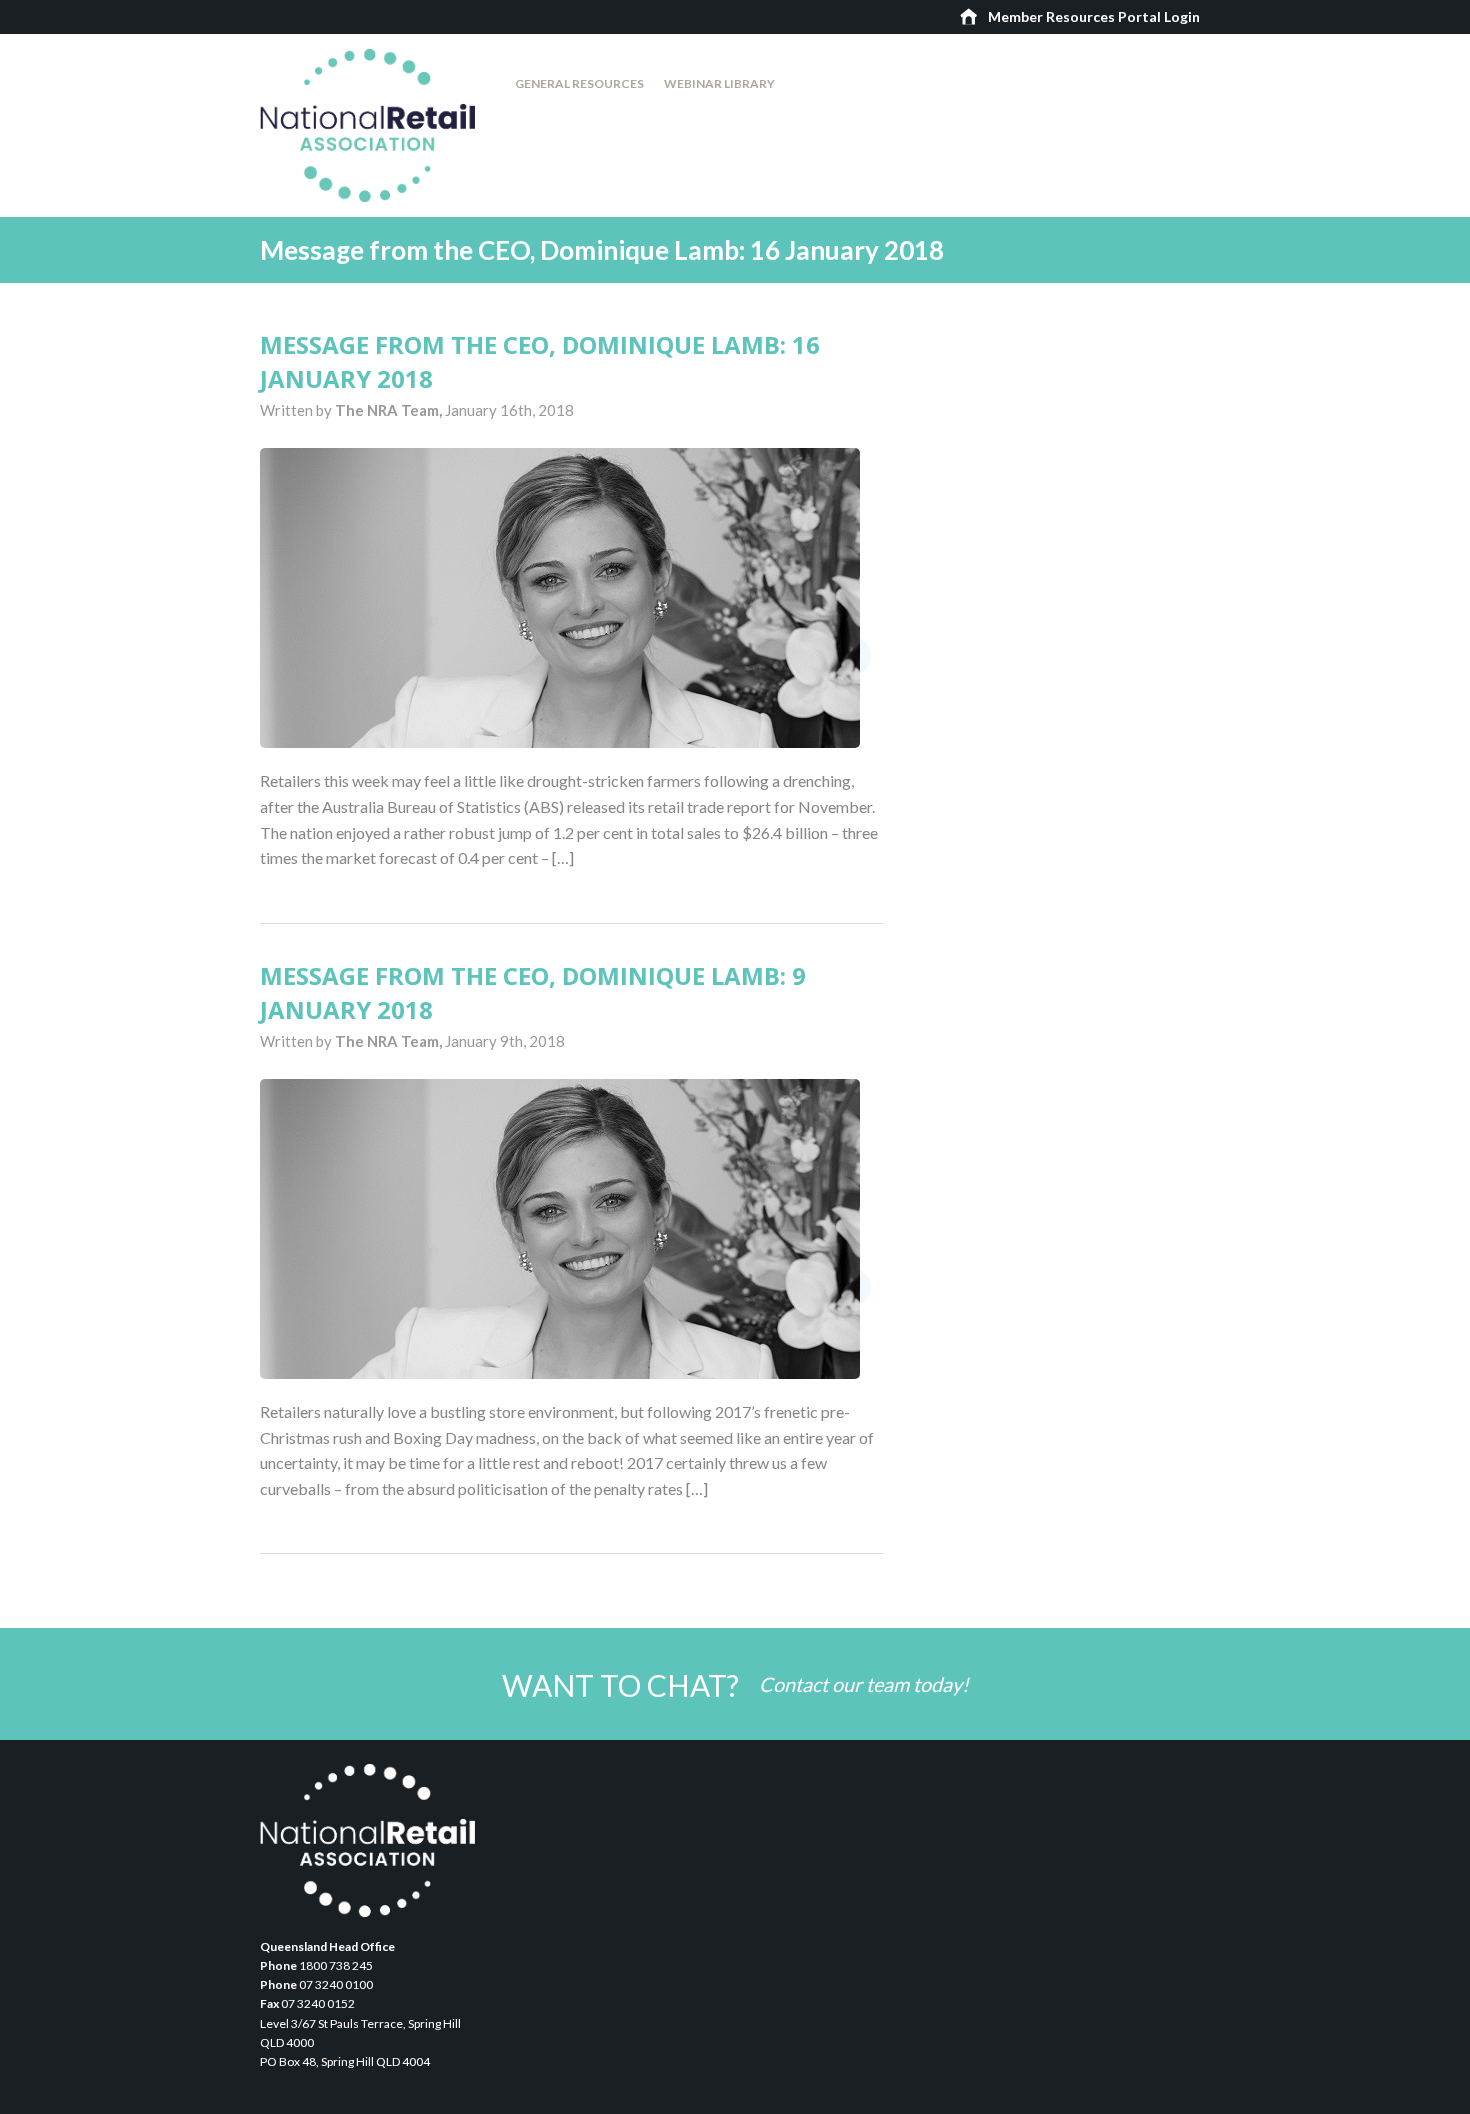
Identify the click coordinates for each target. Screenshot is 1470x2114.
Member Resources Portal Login (1094, 16)
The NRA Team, (390, 410)
